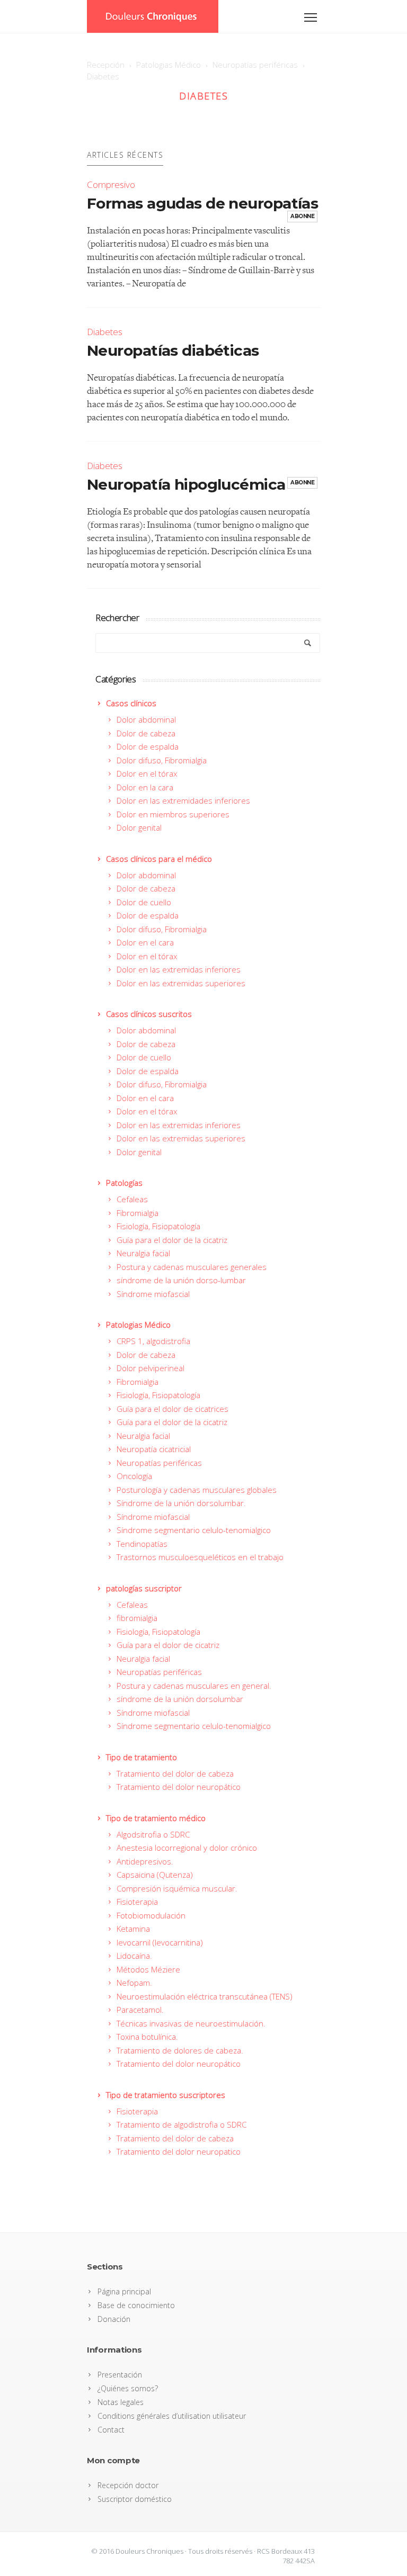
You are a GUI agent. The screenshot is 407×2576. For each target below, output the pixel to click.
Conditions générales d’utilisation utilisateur (172, 2416)
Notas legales (121, 2402)
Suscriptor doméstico (135, 2499)
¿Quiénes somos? (128, 2388)
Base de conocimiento (136, 2305)
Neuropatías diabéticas (173, 350)
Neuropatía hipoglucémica (186, 484)
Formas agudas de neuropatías (202, 203)
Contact (111, 2430)
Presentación (120, 2375)
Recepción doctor (128, 2485)
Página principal (124, 2291)
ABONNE (302, 216)
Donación (114, 2319)
